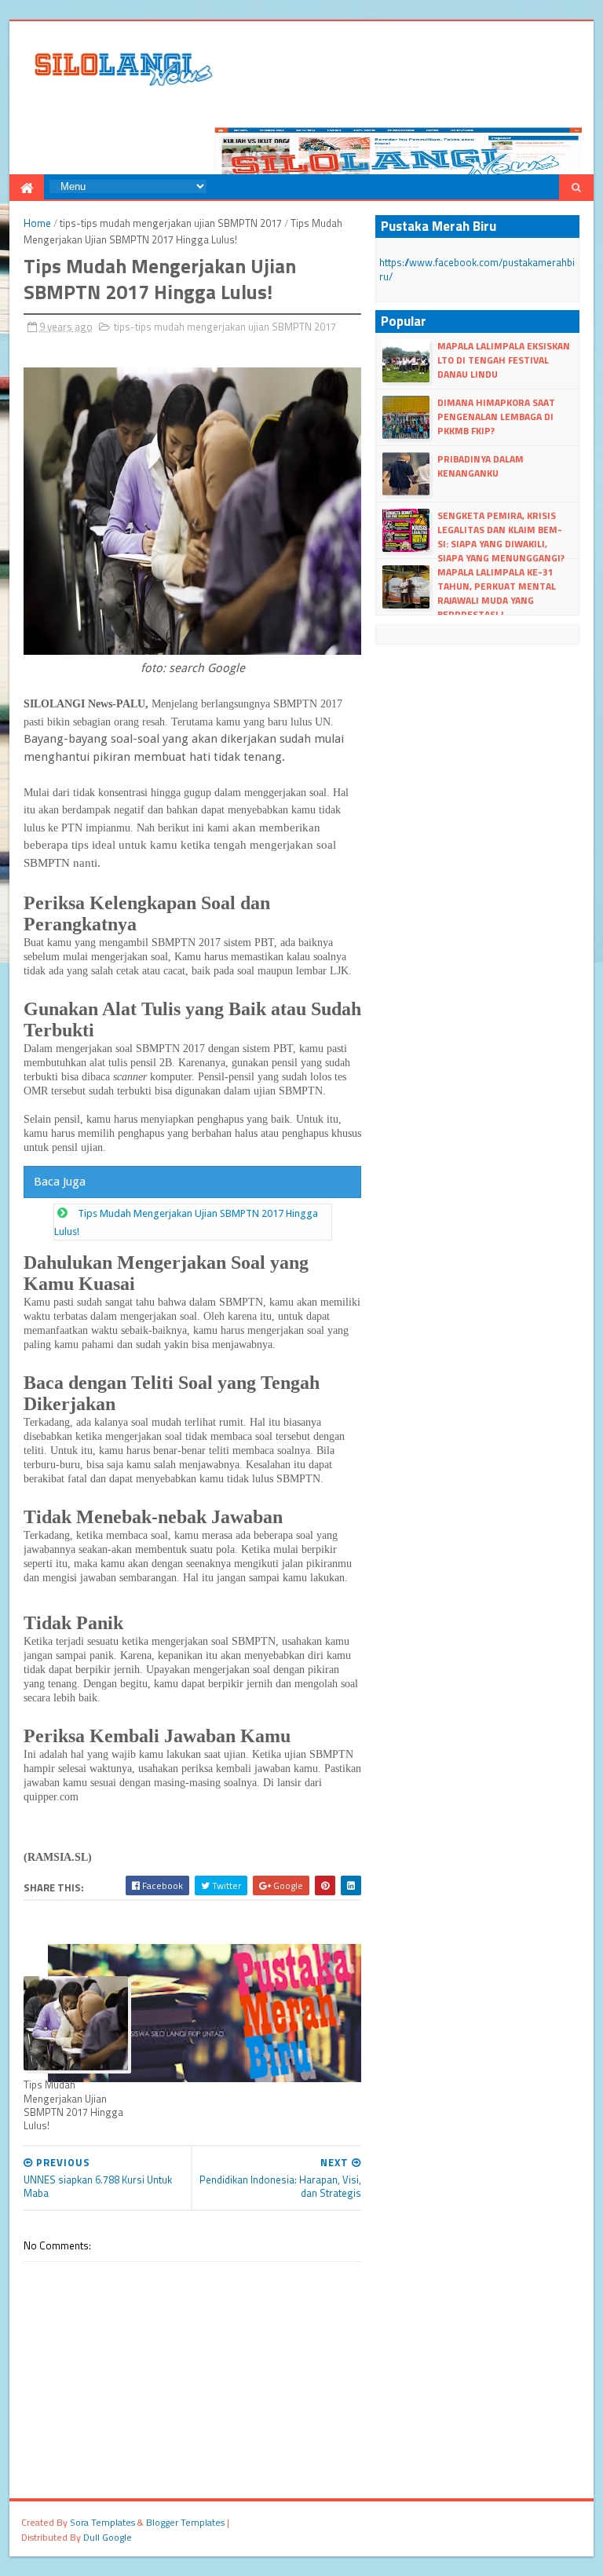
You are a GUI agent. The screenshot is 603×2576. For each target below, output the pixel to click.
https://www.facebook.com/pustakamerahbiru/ (477, 269)
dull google (108, 2537)
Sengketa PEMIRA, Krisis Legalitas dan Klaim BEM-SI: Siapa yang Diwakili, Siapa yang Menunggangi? (501, 537)
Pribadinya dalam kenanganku (481, 466)
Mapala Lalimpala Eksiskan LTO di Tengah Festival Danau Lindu (504, 360)
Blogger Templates (185, 2522)
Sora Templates (102, 2522)
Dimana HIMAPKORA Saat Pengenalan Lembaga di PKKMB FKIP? (496, 417)
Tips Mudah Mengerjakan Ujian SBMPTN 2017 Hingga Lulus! (73, 2105)
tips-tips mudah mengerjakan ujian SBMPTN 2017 (171, 223)
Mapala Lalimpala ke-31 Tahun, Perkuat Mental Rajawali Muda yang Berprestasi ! (497, 594)
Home (37, 223)
